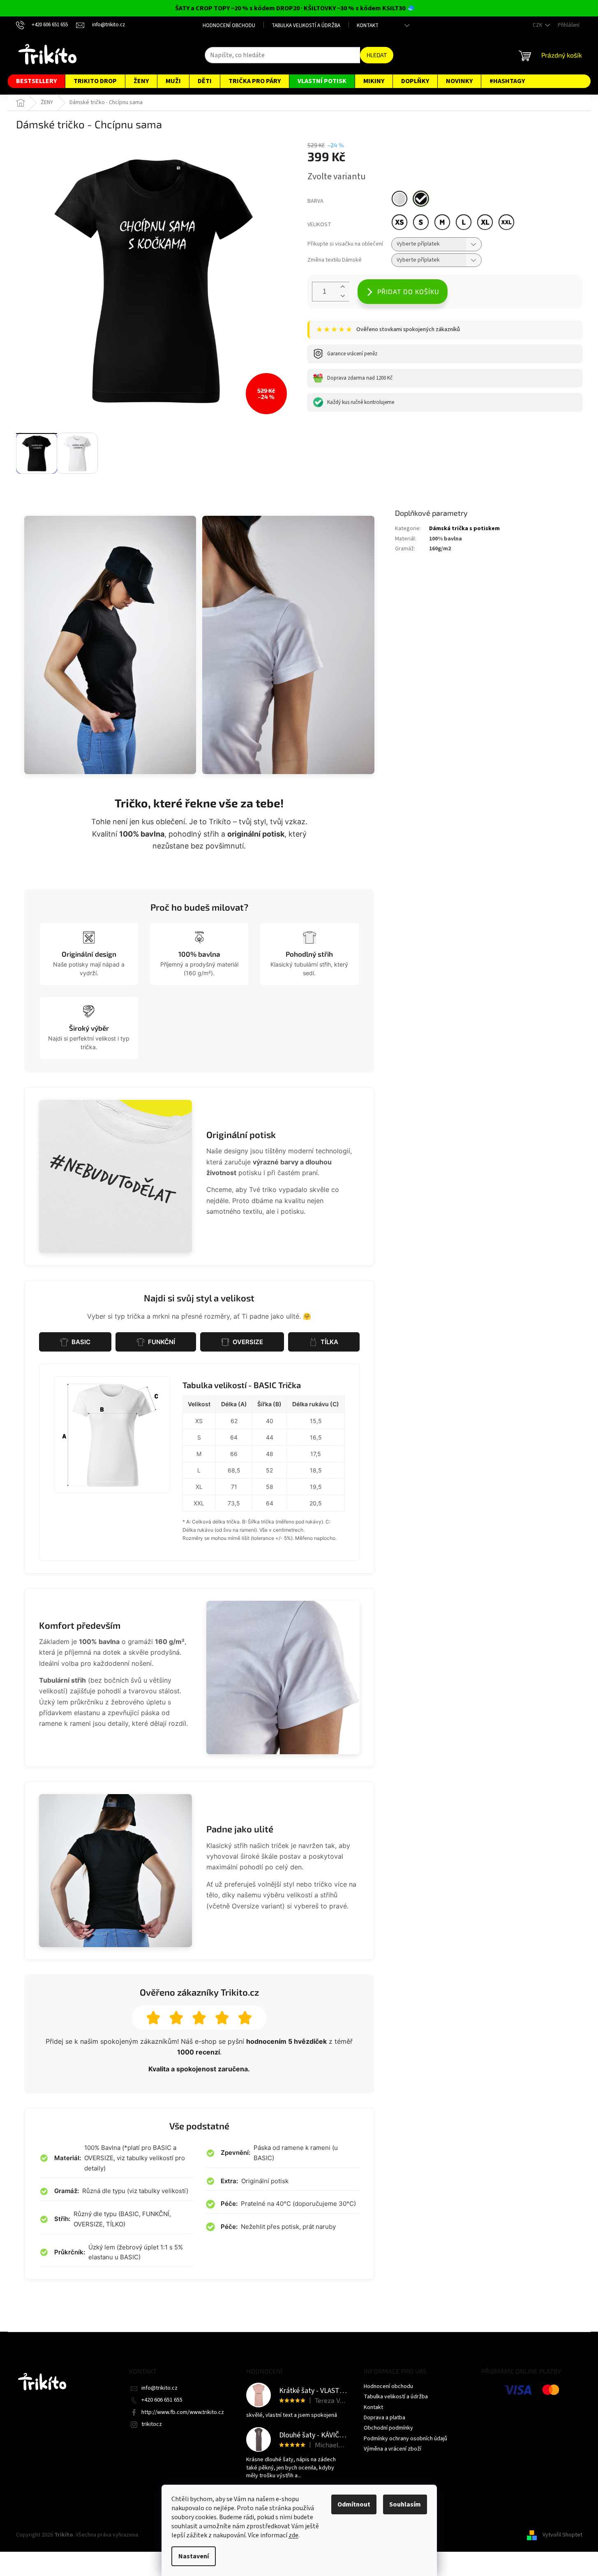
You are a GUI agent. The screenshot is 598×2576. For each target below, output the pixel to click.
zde (293, 2535)
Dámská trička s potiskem (464, 529)
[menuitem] (36, 81)
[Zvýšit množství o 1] (343, 287)
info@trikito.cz (159, 2388)
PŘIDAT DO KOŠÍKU (408, 291)
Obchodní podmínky (388, 2428)
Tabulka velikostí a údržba (306, 26)
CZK (538, 25)
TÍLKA (329, 1342)
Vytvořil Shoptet (562, 2535)
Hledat (377, 55)
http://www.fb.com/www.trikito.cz (183, 2412)
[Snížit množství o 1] (343, 296)
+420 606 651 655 (162, 2400)
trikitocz (152, 2424)
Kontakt (368, 26)
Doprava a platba (384, 2418)
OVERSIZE (248, 1342)
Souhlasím (405, 2504)
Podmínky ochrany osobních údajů (405, 2439)
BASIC (81, 1342)
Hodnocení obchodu (229, 26)
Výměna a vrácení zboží (393, 2449)
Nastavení (194, 2556)
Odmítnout (354, 2504)
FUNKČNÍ (162, 1342)
